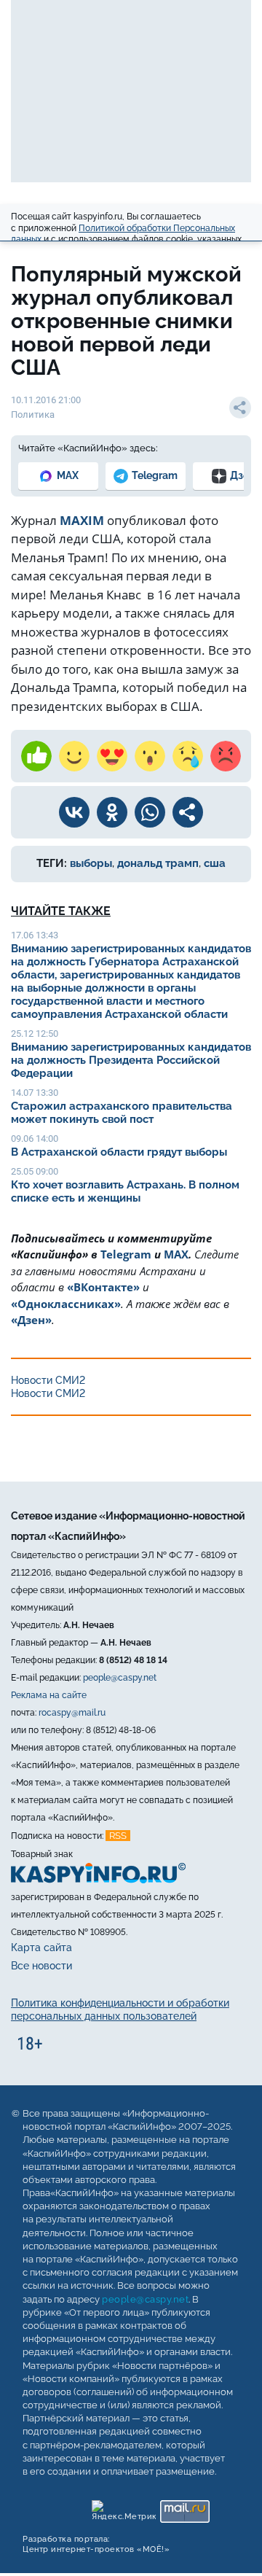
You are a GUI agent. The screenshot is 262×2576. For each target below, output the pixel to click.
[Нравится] (36, 756)
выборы (91, 863)
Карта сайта (41, 1947)
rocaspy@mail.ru (72, 1713)
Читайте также (61, 911)
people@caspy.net (120, 1678)
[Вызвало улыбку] (74, 756)
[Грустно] (188, 756)
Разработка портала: (96, 2544)
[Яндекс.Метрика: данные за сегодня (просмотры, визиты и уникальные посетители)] (123, 2508)
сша (215, 863)
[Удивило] (150, 756)
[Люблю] (112, 756)
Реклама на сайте (49, 1695)
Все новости (41, 1966)
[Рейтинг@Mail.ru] (184, 2508)
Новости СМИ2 (48, 1380)
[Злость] (226, 756)
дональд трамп (158, 863)
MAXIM (82, 520)
